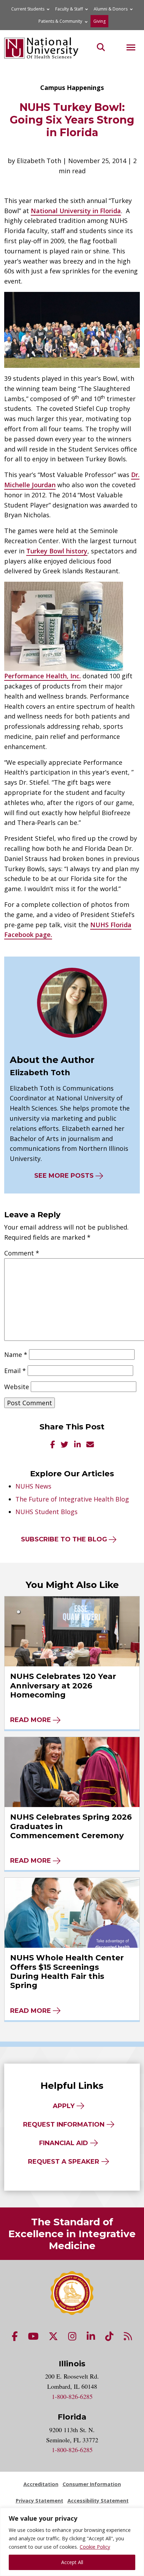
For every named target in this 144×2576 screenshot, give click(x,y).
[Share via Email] (90, 1445)
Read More (31, 1720)
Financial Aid (64, 2143)
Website (17, 1387)
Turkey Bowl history (57, 551)
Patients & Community (60, 21)
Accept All (72, 2562)
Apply (64, 2106)
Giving (99, 21)
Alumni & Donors (111, 9)
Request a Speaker (64, 2162)
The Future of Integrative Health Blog (72, 1499)
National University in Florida (76, 211)
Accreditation (41, 2484)
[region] (72, 2542)
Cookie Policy (95, 2547)
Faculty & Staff (69, 9)
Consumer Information (92, 2484)
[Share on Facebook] (53, 1445)
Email (15, 1371)
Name (16, 1354)
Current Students (28, 9)
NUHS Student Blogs (46, 1512)
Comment (22, 1253)
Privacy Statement (39, 2501)
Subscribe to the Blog (64, 1539)
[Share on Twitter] (65, 1445)
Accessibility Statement (98, 2501)
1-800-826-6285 (72, 2396)
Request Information (64, 2124)
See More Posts (64, 1176)
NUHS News (33, 1486)
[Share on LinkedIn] (77, 1445)
